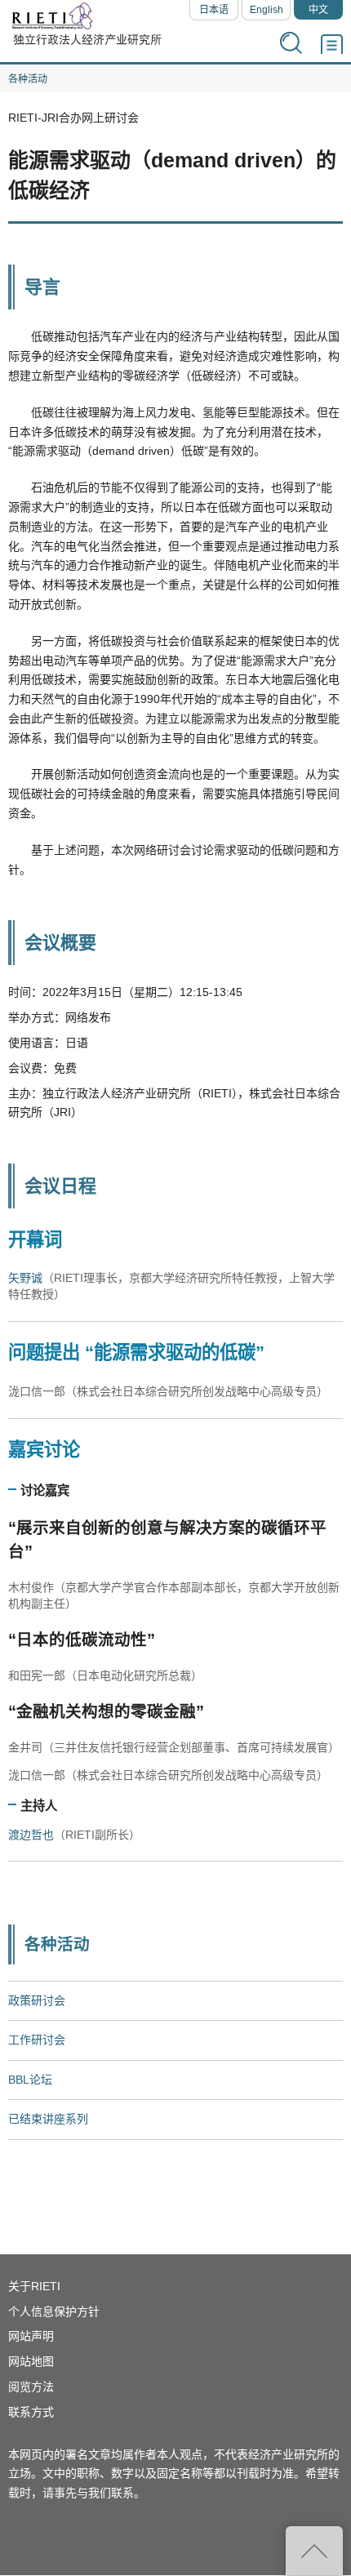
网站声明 (31, 2336)
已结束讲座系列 (48, 2119)
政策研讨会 (37, 2000)
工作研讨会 (37, 2040)
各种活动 (28, 79)
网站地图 (31, 2361)
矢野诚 (25, 1278)
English (267, 10)
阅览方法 (31, 2387)
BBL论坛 (30, 2080)
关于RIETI (34, 2286)
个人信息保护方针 (54, 2311)
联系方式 (31, 2412)
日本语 (214, 10)
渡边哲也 (31, 1835)
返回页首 (314, 2551)
